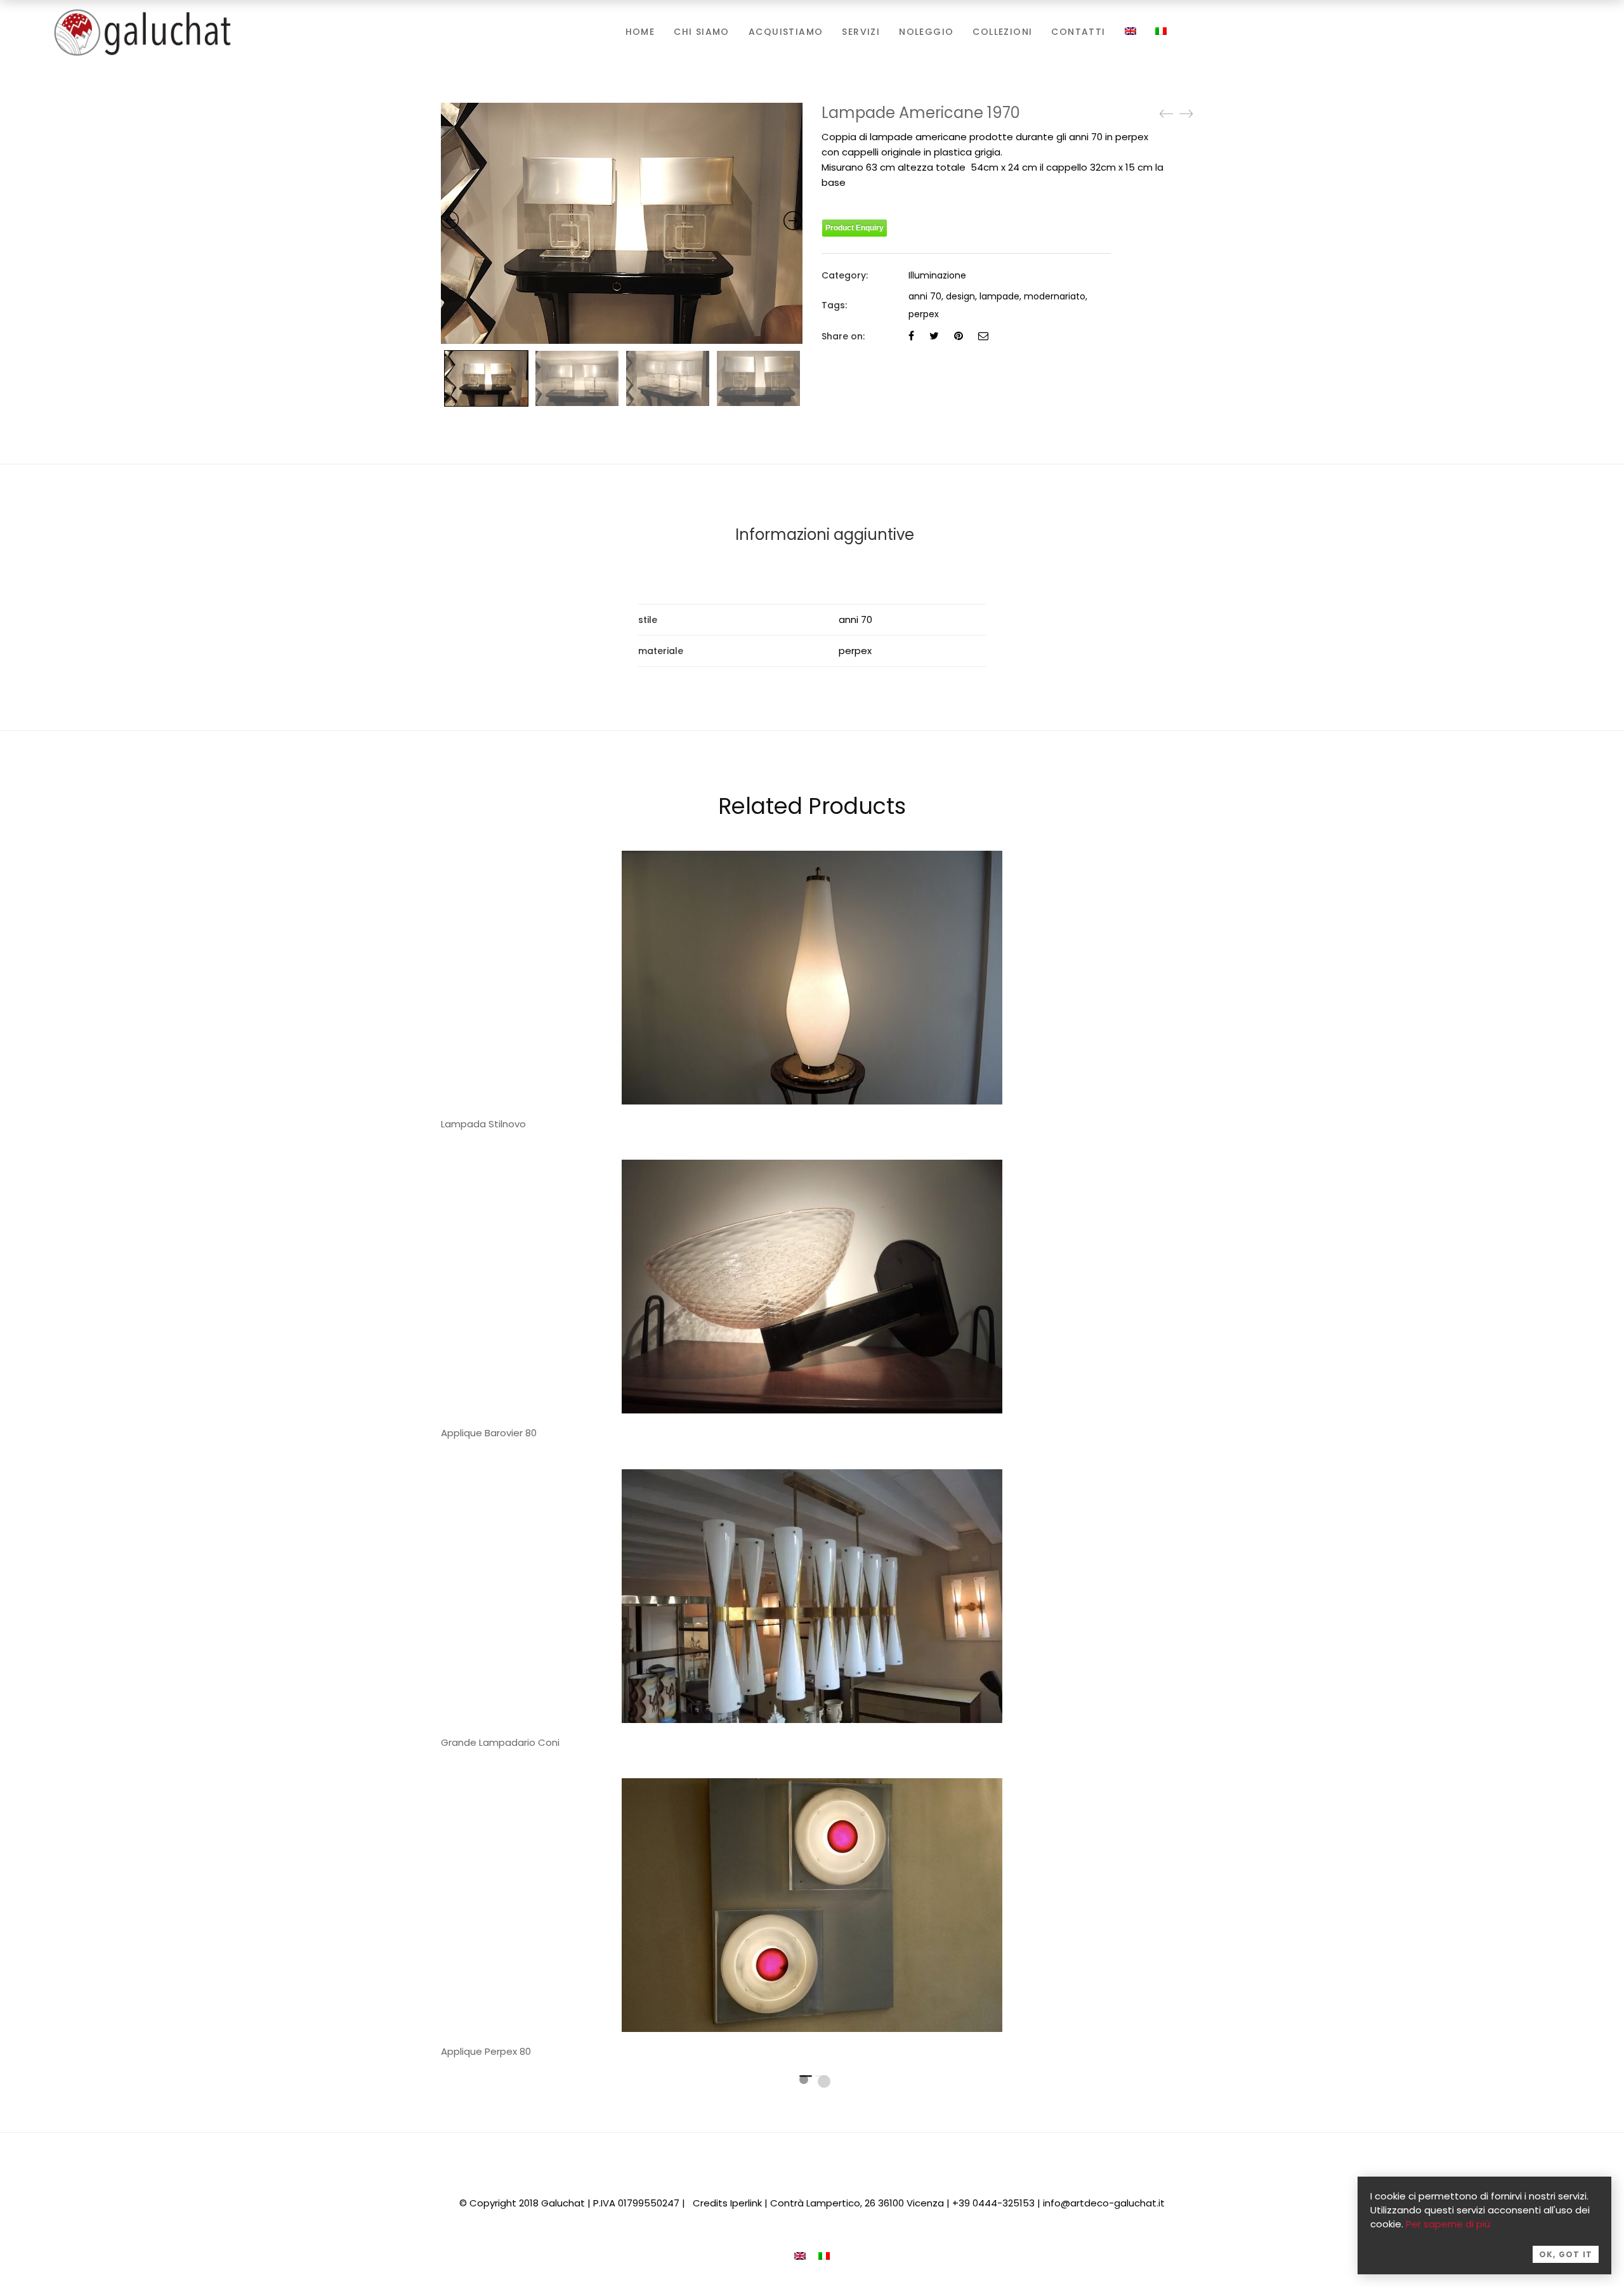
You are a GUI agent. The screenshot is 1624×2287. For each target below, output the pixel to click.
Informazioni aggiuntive (825, 534)
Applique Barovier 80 (489, 1433)
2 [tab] (824, 2081)
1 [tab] (804, 2080)
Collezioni (1002, 32)
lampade (999, 296)
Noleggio (926, 32)
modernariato (1055, 296)
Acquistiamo (786, 32)
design (960, 296)
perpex (924, 314)
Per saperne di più (1448, 2224)
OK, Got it (1566, 2254)
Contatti (1078, 32)
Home (640, 32)
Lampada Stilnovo (483, 1124)
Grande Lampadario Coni (500, 1742)
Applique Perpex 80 (486, 2051)
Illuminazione (937, 275)
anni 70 (925, 296)
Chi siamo (702, 32)
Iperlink (746, 2203)
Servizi (861, 32)
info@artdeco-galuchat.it (1104, 2203)
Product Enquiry (855, 228)
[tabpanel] (812, 1303)
